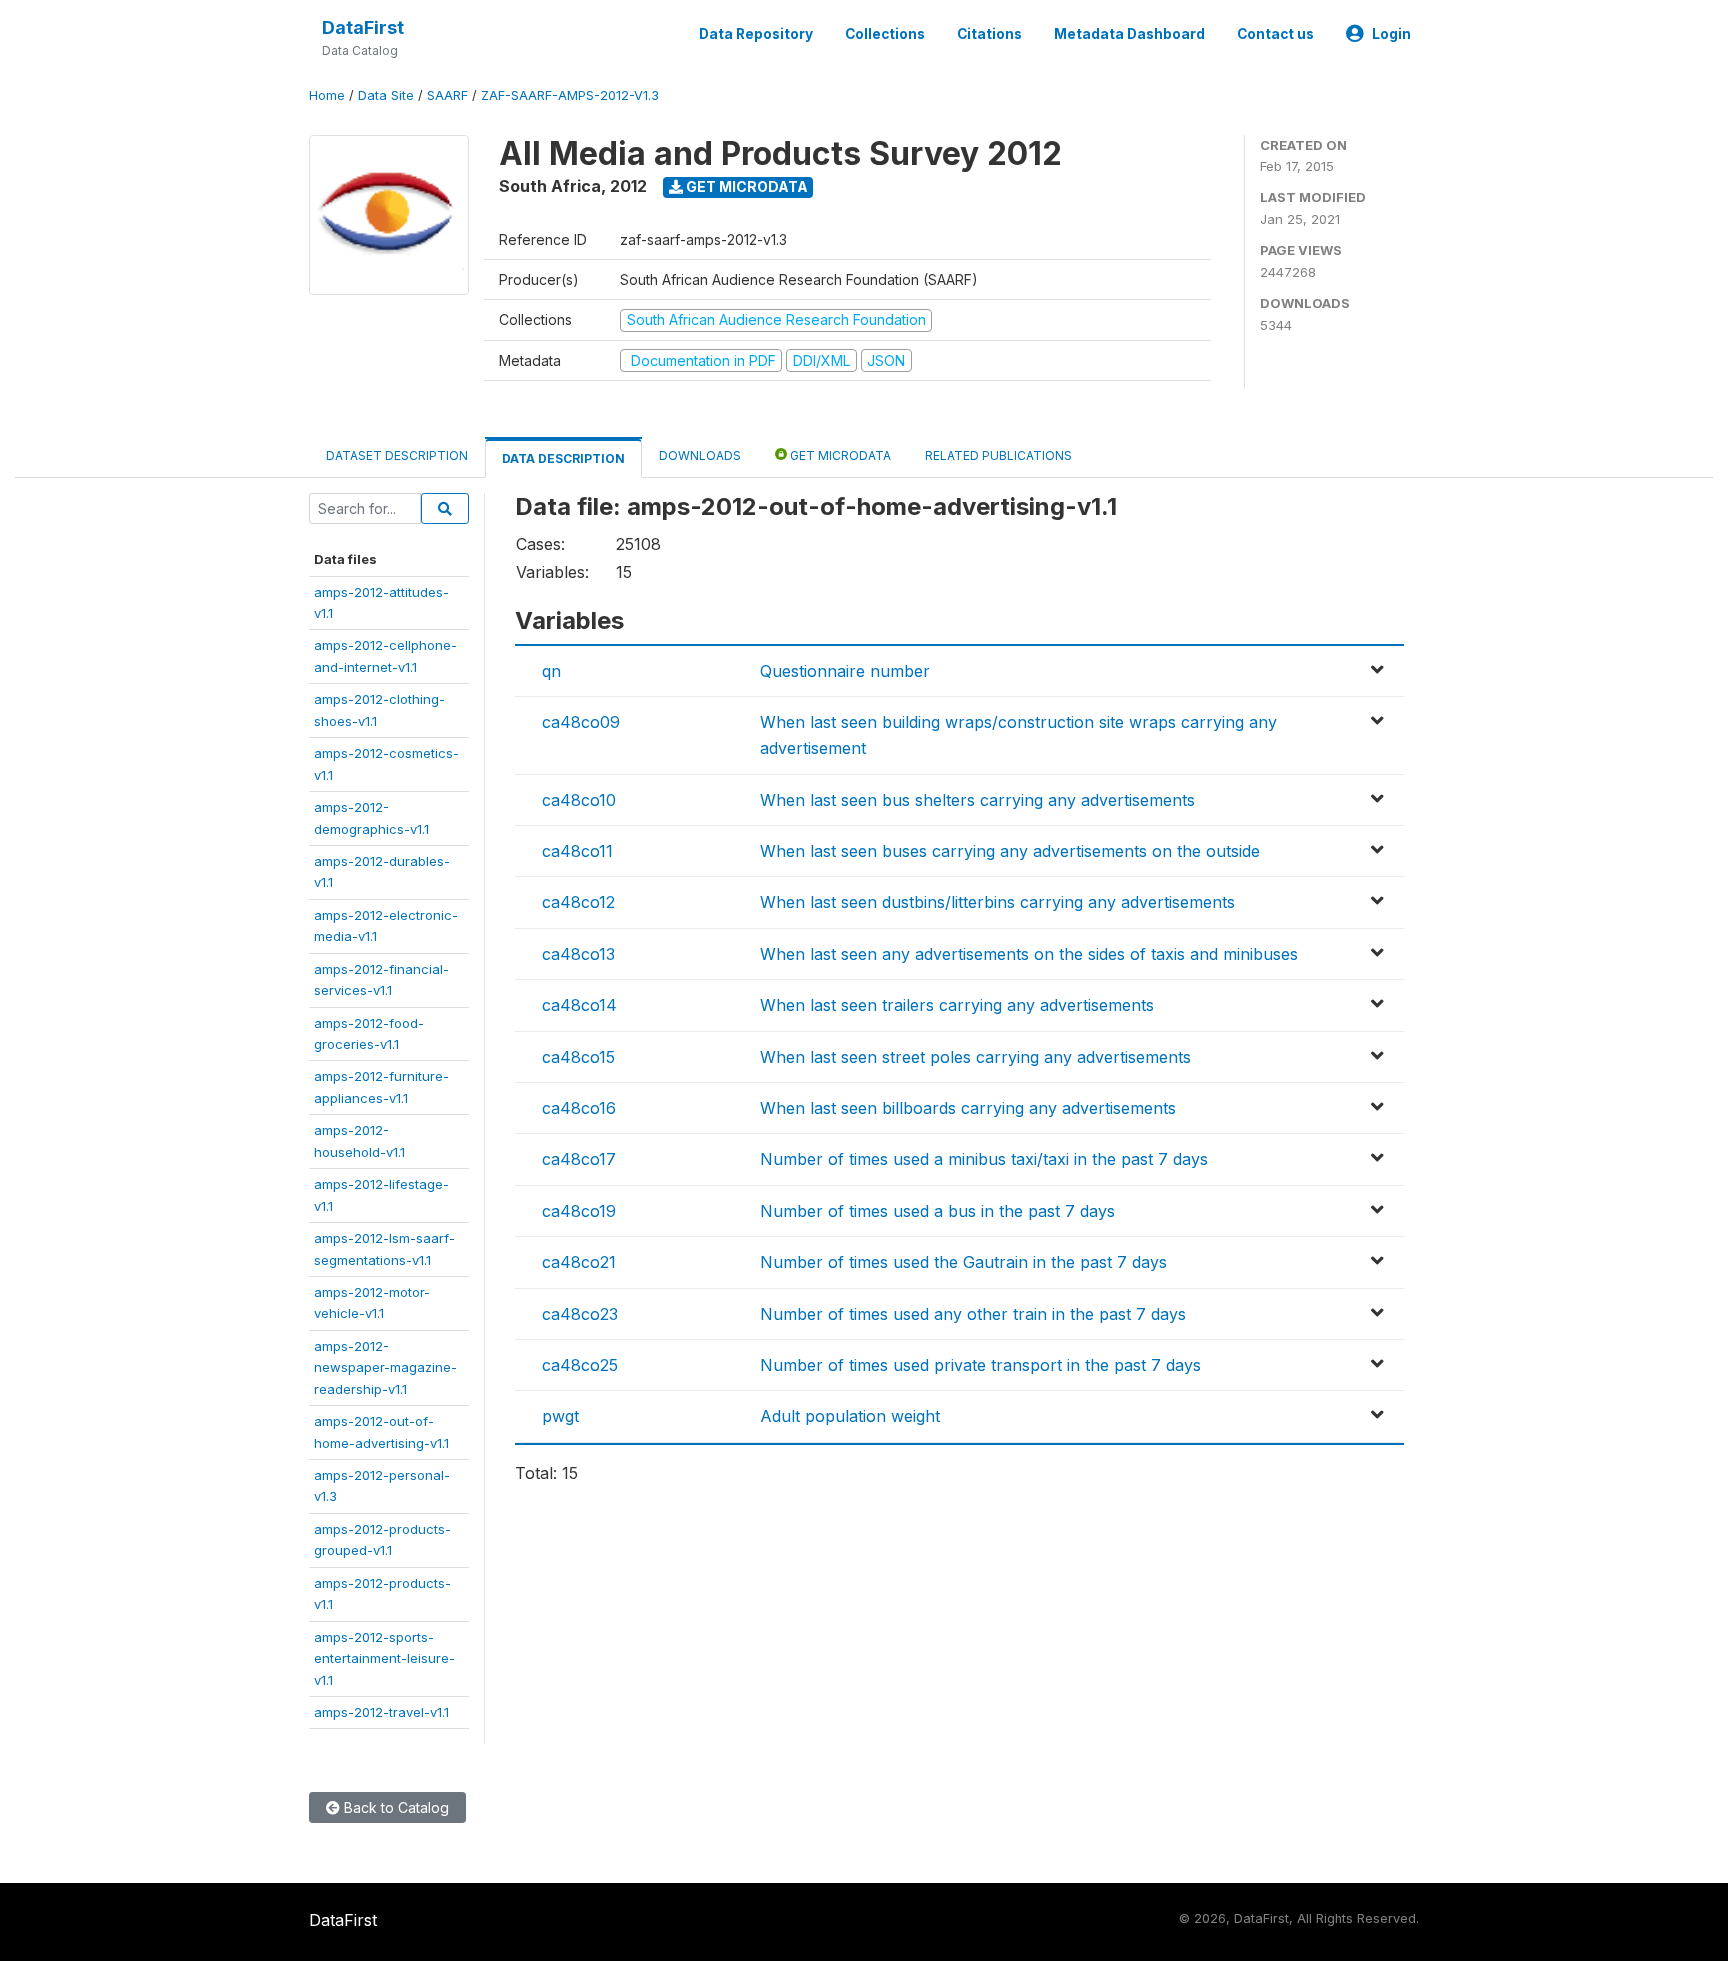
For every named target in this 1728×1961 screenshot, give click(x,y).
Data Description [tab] (563, 458)
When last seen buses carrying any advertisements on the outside (1010, 851)
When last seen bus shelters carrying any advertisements (977, 800)
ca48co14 (579, 1005)
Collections (885, 34)
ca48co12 (578, 902)
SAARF (447, 95)
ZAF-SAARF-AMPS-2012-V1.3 (570, 95)
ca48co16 (579, 1108)
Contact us (1275, 34)
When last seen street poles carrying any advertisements (975, 1057)
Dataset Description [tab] (397, 455)
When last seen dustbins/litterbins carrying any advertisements (997, 902)
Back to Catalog (394, 1807)
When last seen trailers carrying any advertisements (957, 1005)
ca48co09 (581, 722)
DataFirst (363, 27)
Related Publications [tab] (998, 455)
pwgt (560, 1416)
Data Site (386, 95)
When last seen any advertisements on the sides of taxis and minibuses (1029, 954)
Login (1391, 34)
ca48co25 (580, 1365)
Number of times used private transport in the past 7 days (980, 1365)
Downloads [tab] (700, 455)
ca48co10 (579, 800)
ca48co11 (577, 851)
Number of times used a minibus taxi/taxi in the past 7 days (984, 1159)
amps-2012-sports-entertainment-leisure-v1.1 (384, 1658)
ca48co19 (579, 1211)
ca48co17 (579, 1159)
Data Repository (756, 34)
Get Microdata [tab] (839, 455)
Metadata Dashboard (1129, 34)
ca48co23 (580, 1314)
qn (551, 671)
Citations (989, 34)
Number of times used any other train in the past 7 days (973, 1314)
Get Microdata (745, 186)
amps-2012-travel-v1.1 (381, 1712)
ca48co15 (578, 1057)
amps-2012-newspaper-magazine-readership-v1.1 (385, 1367)
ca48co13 (578, 954)
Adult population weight (850, 1416)
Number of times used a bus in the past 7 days (937, 1211)
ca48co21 (579, 1262)
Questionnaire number (845, 671)
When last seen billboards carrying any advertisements (968, 1108)
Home (327, 95)
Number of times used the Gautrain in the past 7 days (963, 1262)
